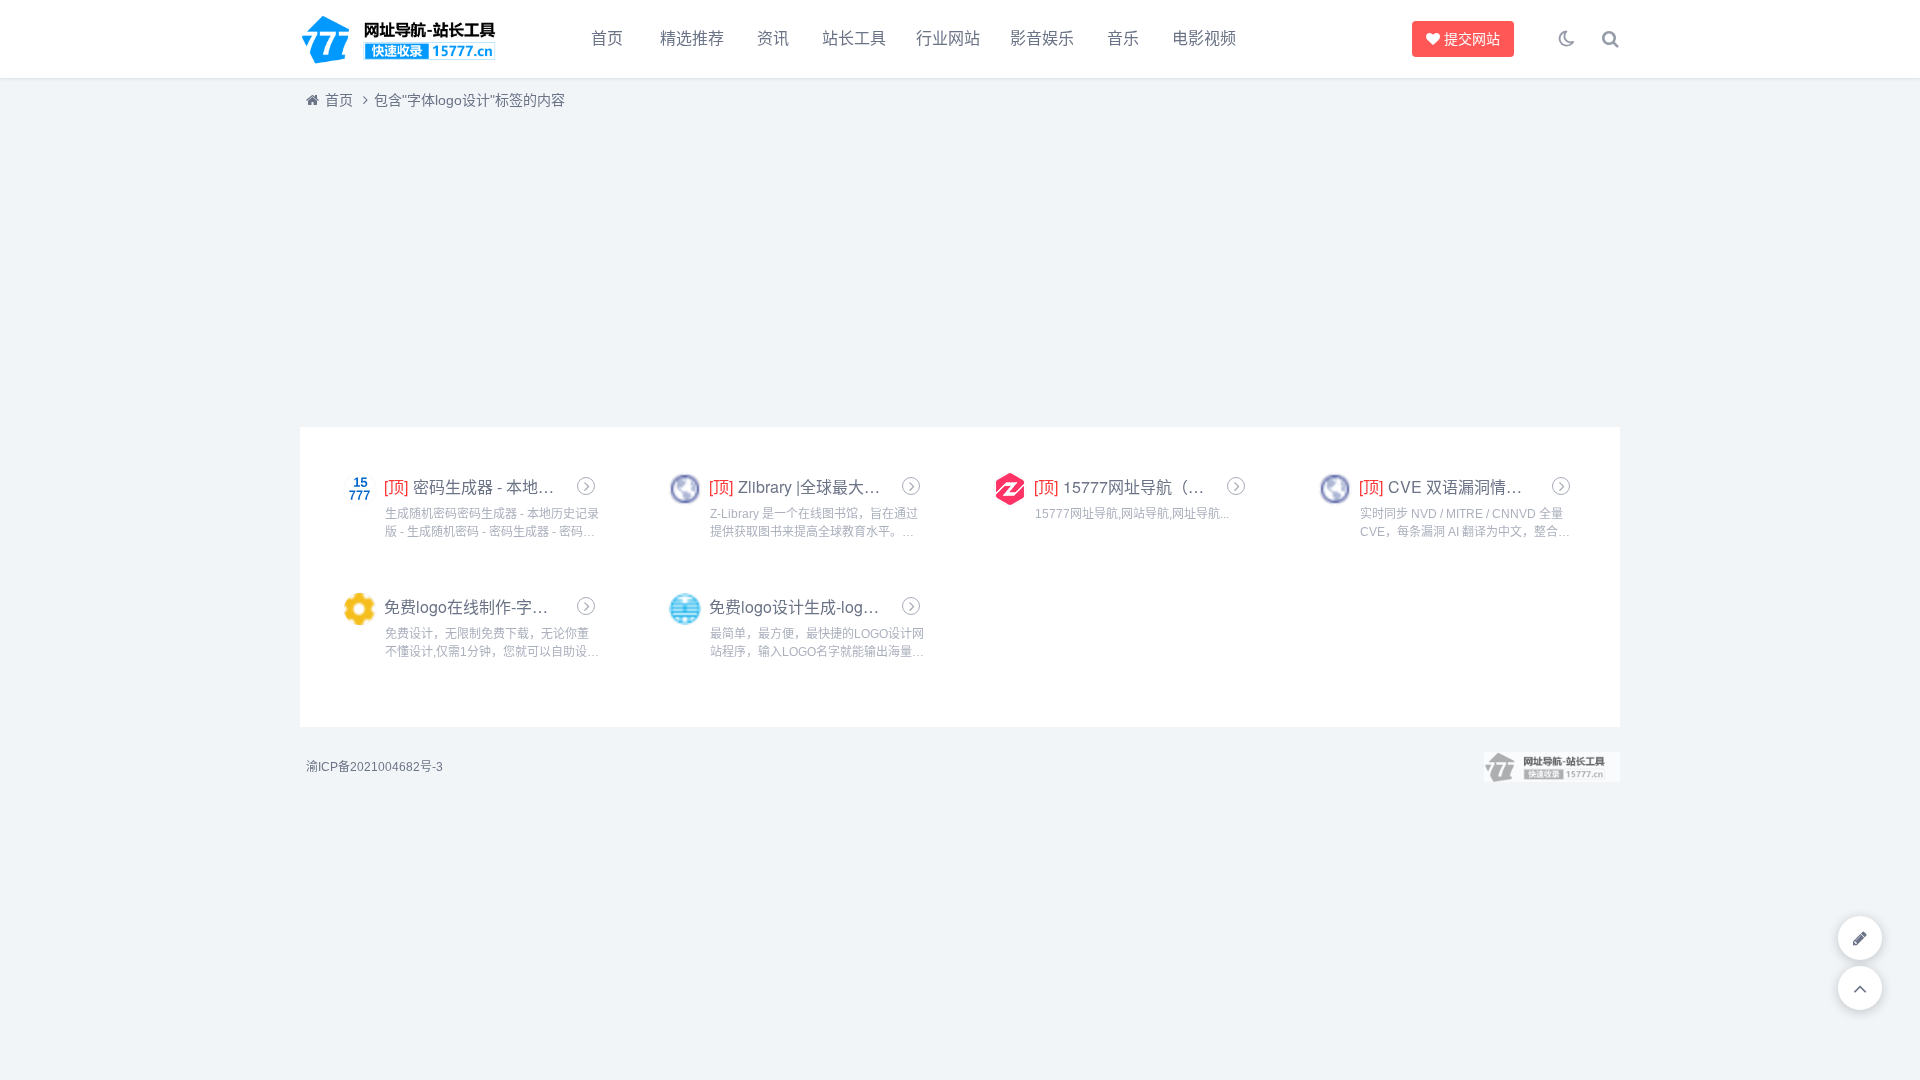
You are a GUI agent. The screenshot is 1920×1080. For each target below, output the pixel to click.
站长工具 (854, 38)
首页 (607, 38)
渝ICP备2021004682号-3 (374, 767)
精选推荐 (692, 38)
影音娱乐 (1042, 38)
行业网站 (948, 38)
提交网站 (1469, 39)
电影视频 (1204, 38)
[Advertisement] (900, 263)
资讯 (773, 38)
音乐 (1123, 38)
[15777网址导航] (410, 39)
